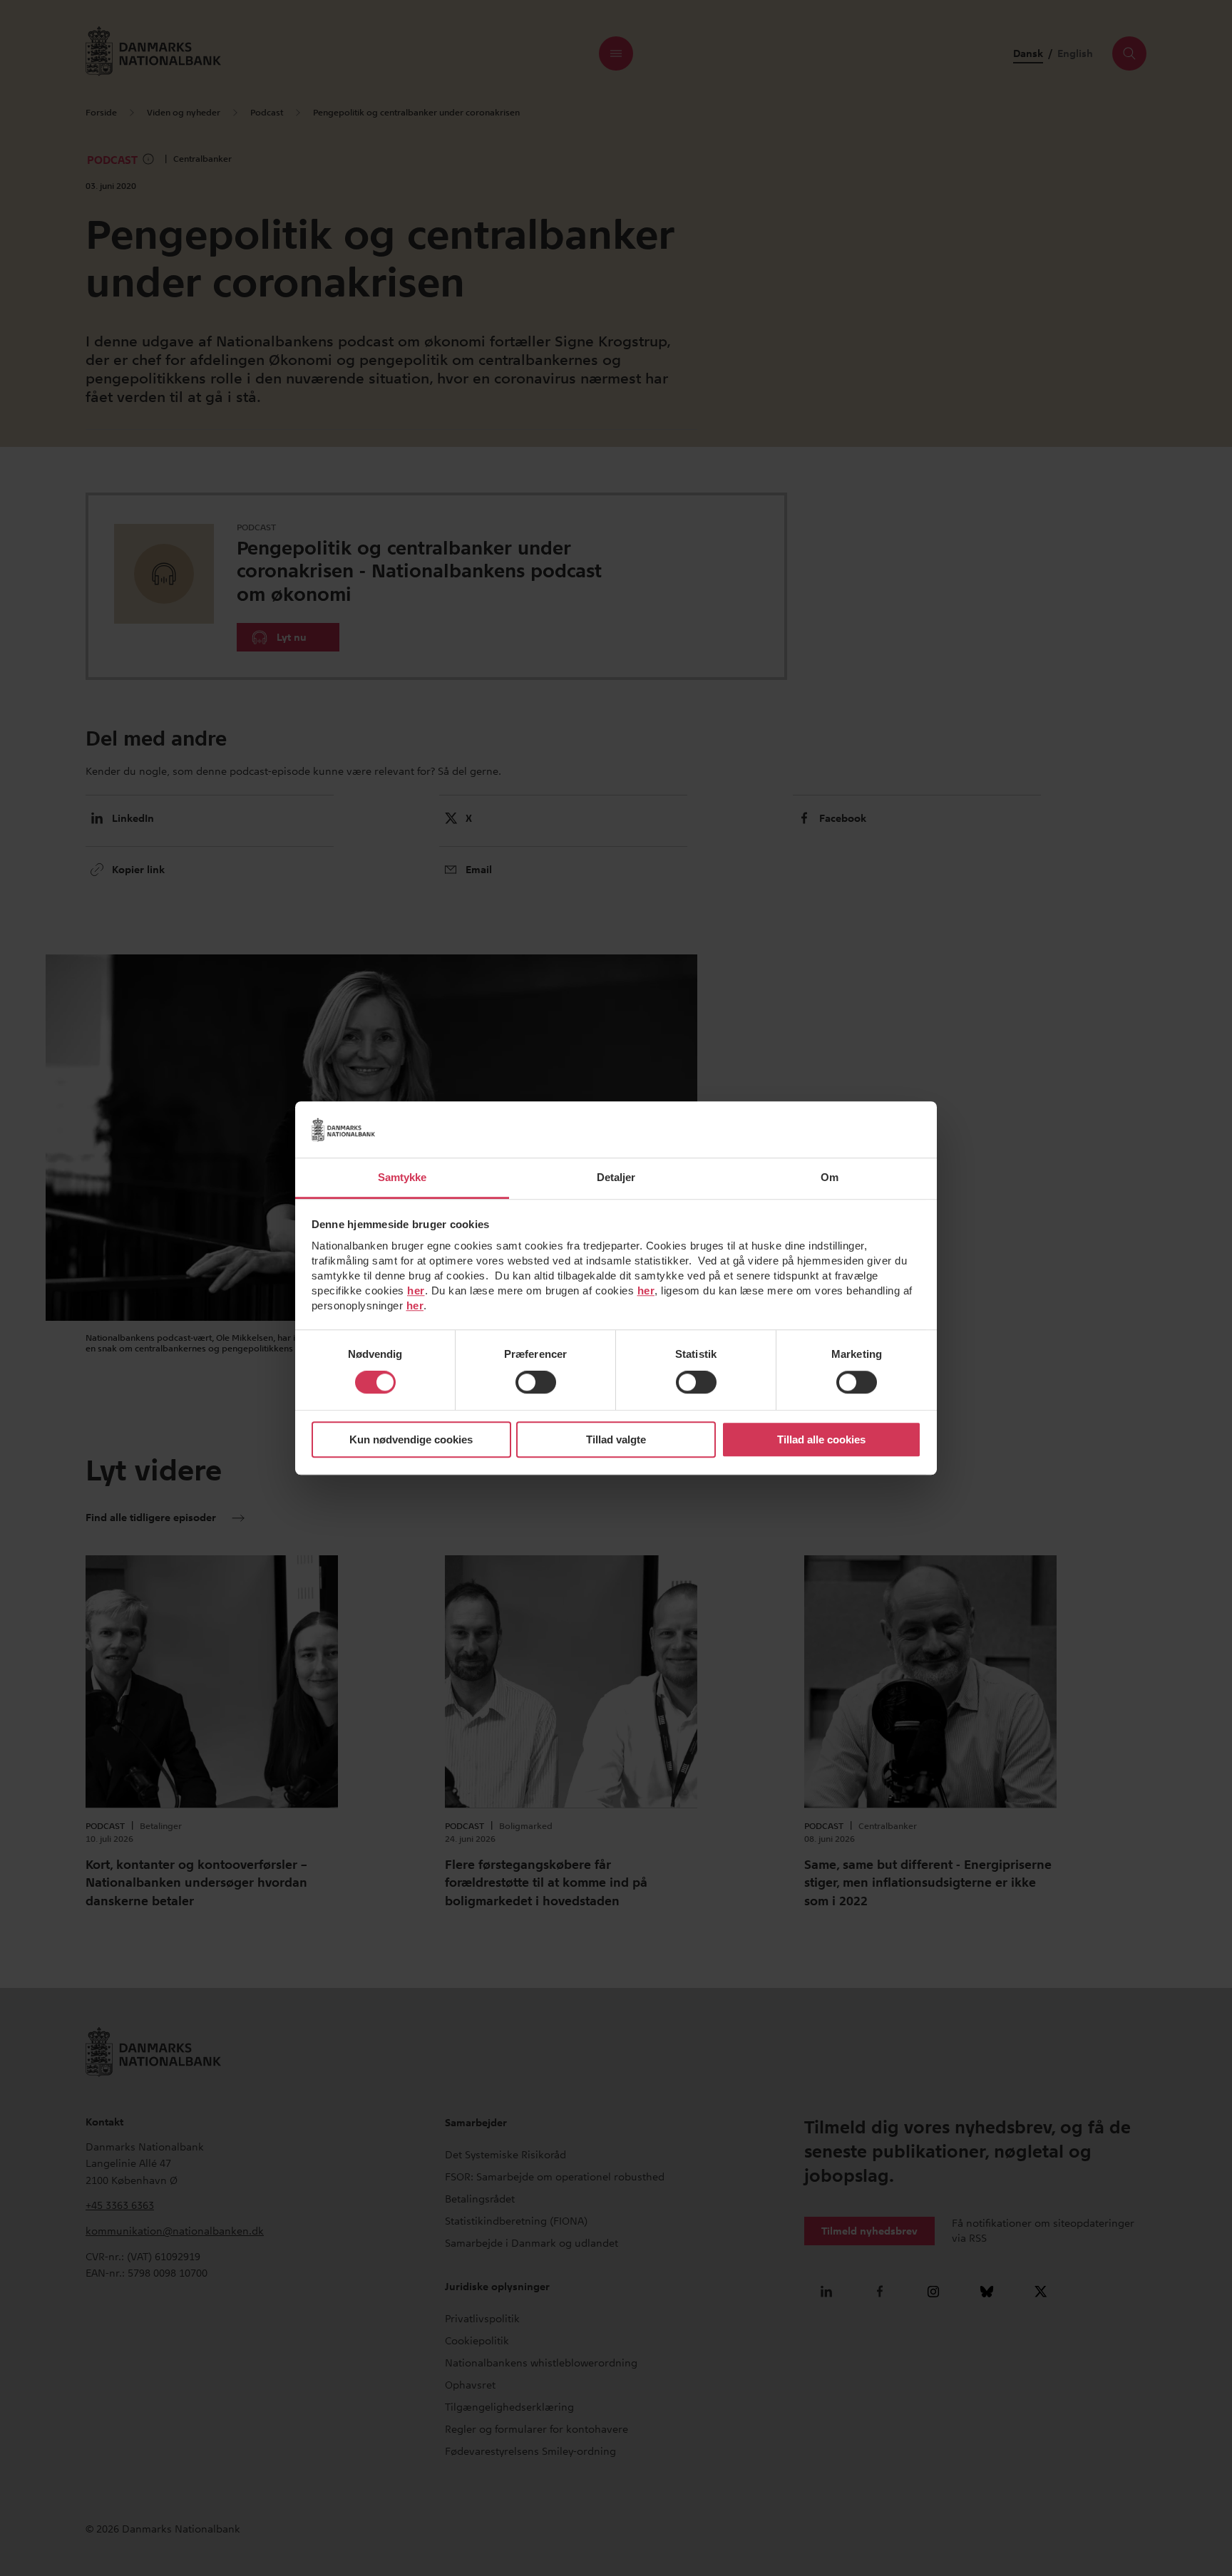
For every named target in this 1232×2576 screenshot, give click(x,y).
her (416, 1290)
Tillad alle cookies (821, 1439)
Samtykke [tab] (402, 1177)
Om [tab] (830, 1177)
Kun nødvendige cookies (411, 1439)
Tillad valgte (616, 1439)
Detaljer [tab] (616, 1177)
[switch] (536, 1383)
